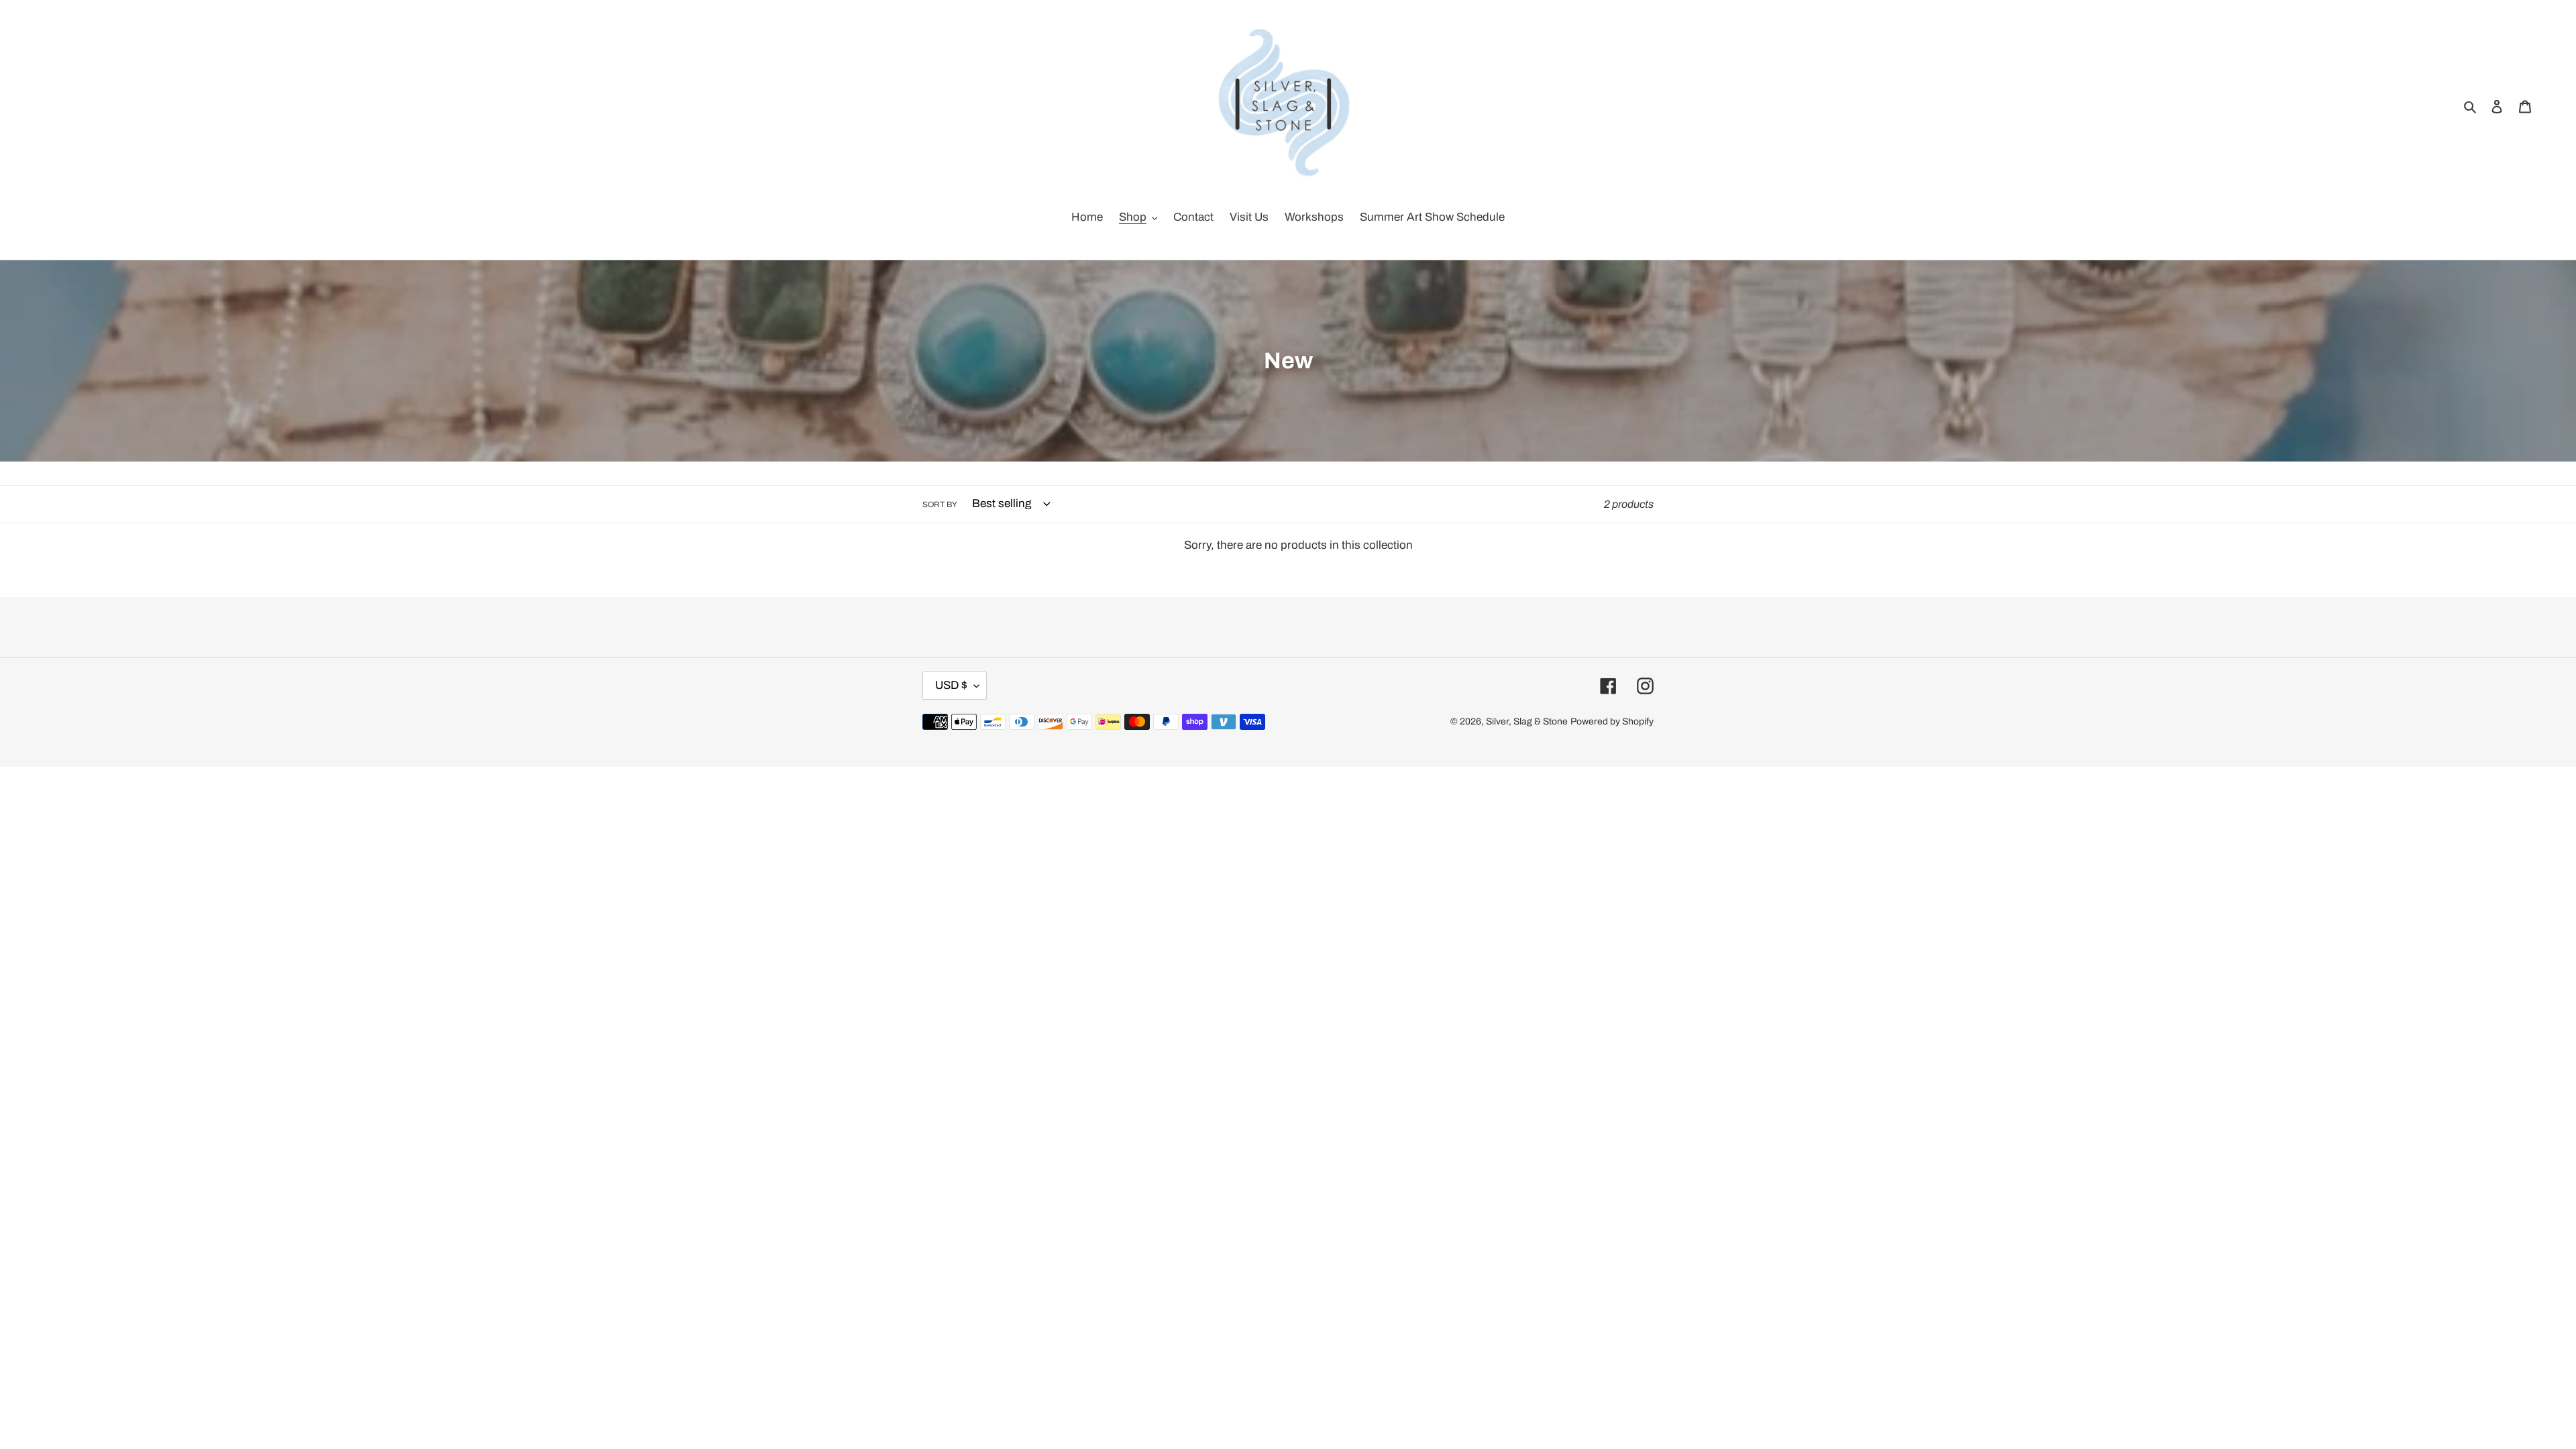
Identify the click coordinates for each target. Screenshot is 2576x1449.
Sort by (940, 504)
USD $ (951, 685)
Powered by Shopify (1612, 721)
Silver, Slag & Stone (1527, 721)
